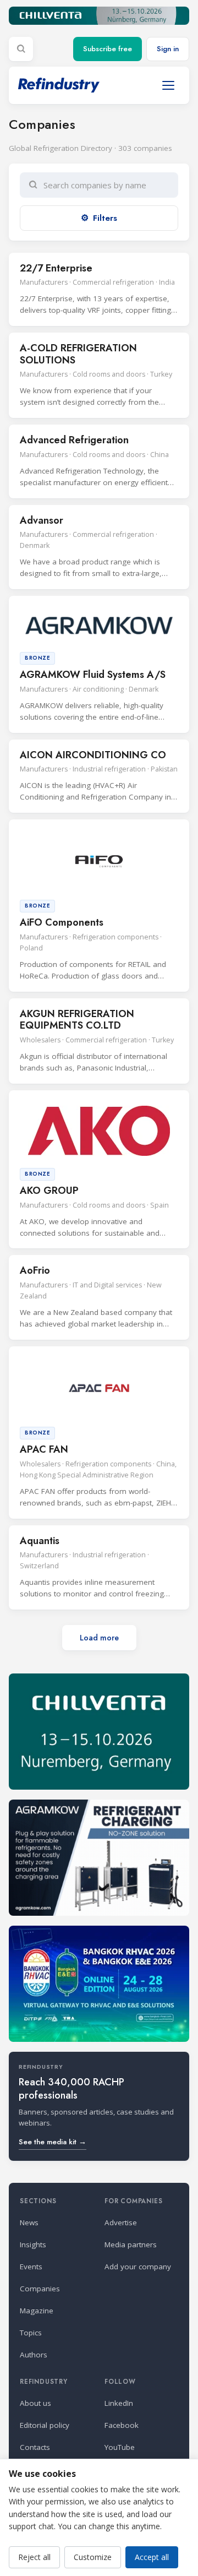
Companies (40, 2289)
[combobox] (106, 185)
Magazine (37, 2311)
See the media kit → (53, 2142)
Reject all (34, 2557)
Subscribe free (108, 49)
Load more (99, 1638)
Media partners (131, 2245)
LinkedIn (119, 2403)
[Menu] (168, 85)
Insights (33, 2245)
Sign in (168, 49)
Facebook (122, 2425)
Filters (105, 218)
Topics (31, 2333)
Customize (93, 2557)
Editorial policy (45, 2425)
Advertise (121, 2222)
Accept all (152, 2557)
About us (35, 2403)
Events (31, 2267)
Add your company (138, 2267)
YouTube (120, 2447)
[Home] (59, 85)
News (29, 2222)
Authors (34, 2355)
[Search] (21, 49)
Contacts (35, 2447)
